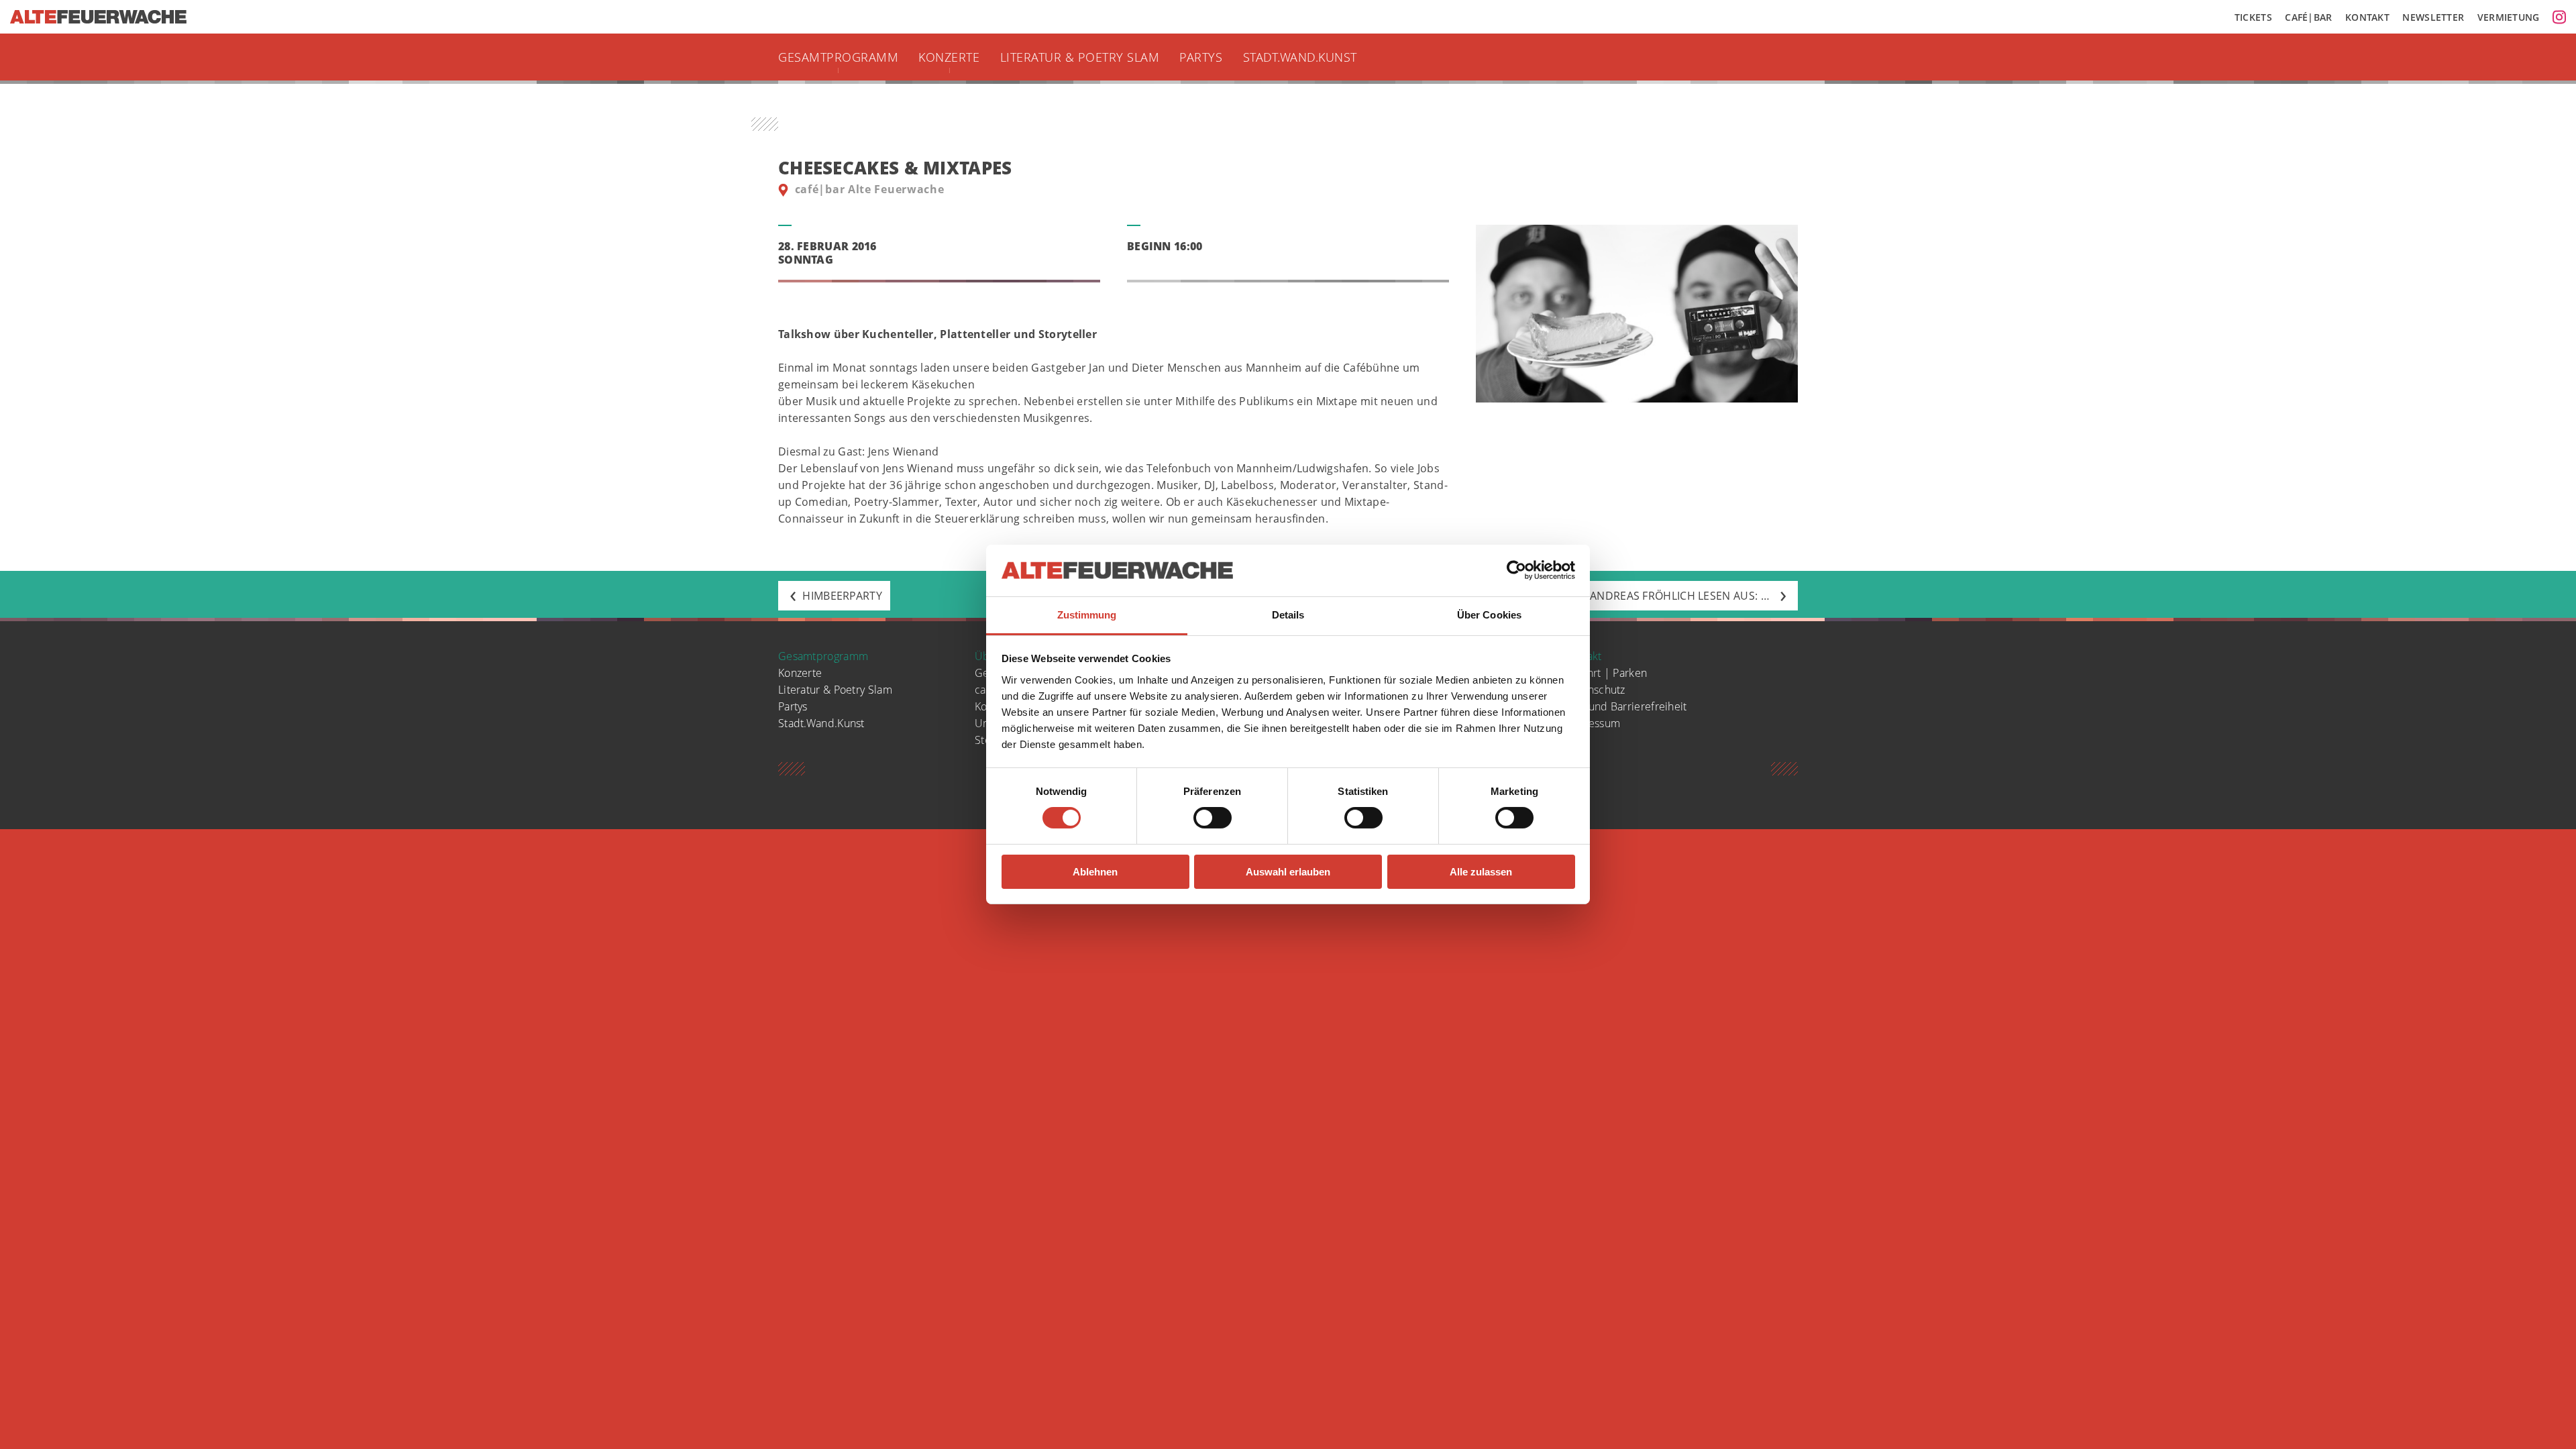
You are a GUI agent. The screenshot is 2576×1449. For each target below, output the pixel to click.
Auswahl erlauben (1288, 872)
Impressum (1592, 723)
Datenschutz (1595, 690)
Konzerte (949, 57)
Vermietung (2509, 17)
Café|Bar (2308, 17)
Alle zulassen (1481, 872)
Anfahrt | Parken (1606, 673)
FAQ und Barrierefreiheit (1625, 706)
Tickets (2253, 17)
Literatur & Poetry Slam (1080, 57)
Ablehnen (1095, 872)
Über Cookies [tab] (1489, 615)
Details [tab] (1288, 615)
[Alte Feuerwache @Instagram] (2559, 17)
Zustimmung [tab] (1087, 615)
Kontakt (2367, 17)
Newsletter (2433, 17)
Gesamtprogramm (838, 57)
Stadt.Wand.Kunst (1300, 57)
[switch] (1213, 818)
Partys (1201, 57)
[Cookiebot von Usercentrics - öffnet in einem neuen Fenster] (1516, 570)
